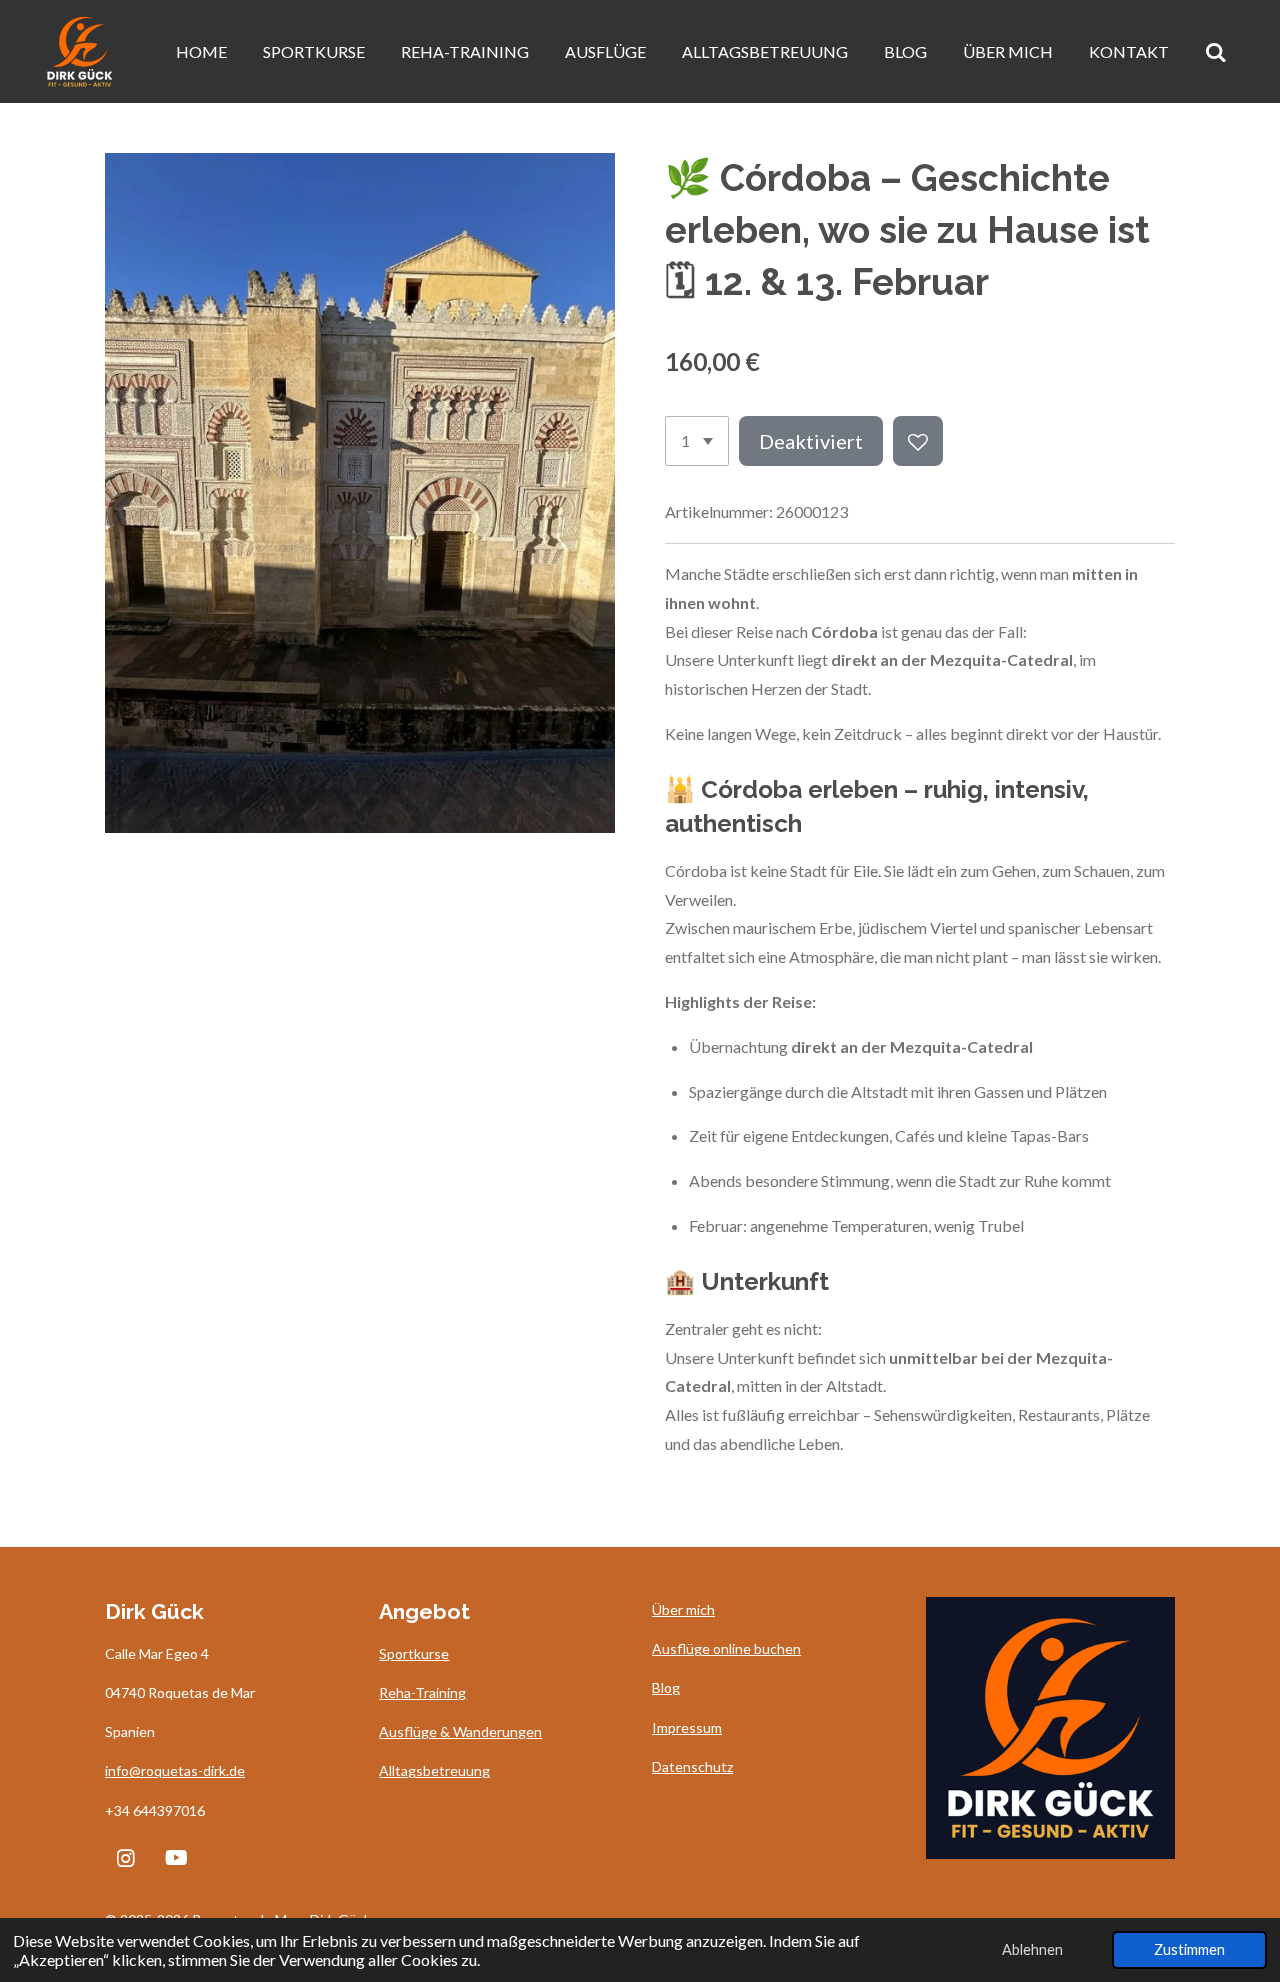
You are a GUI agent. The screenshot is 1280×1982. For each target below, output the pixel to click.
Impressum (687, 1727)
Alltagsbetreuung (434, 1770)
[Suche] (1216, 52)
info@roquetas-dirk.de (175, 1770)
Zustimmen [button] (1189, 1949)
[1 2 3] (697, 441)
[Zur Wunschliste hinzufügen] (918, 441)
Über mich (683, 1609)
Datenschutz (692, 1766)
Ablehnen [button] (1032, 1949)
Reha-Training (422, 1692)
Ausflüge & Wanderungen (460, 1731)
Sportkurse (414, 1653)
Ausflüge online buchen (726, 1648)
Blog (666, 1687)
